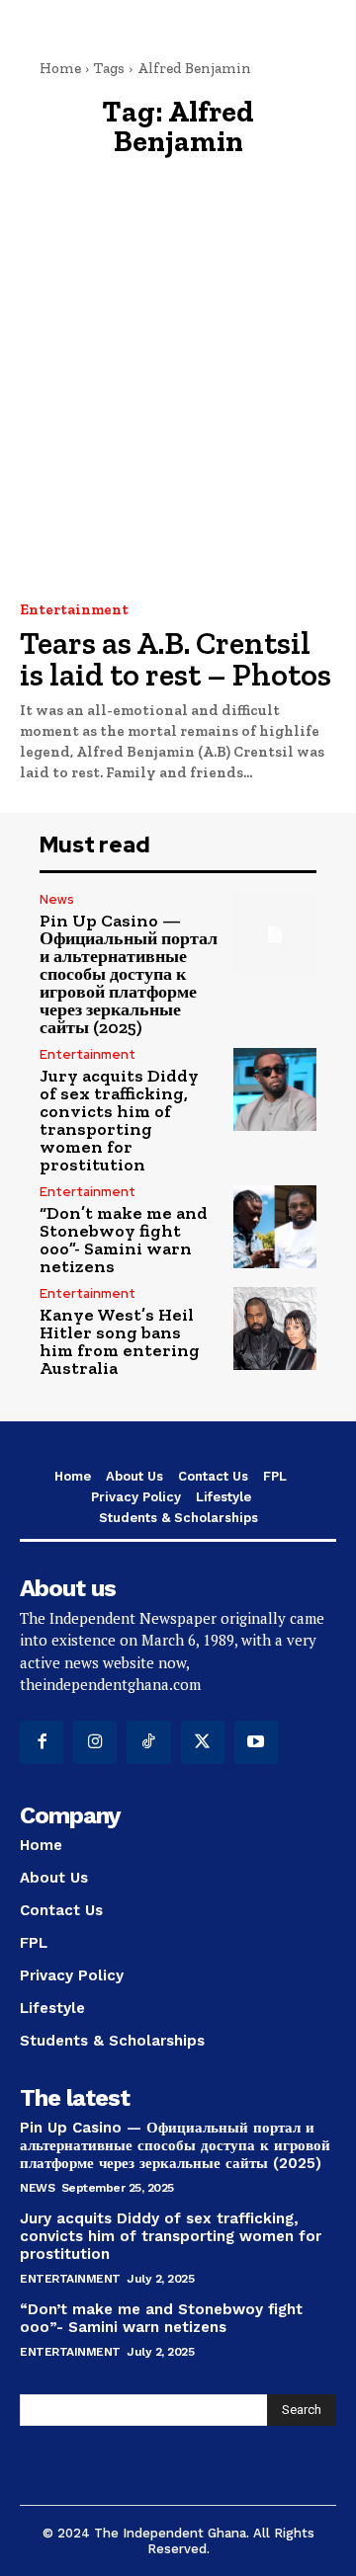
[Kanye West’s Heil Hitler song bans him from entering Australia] (275, 1328)
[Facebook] (42, 1742)
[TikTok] (148, 1742)
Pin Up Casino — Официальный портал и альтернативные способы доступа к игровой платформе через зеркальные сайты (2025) (129, 974)
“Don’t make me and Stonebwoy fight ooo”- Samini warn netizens (124, 1240)
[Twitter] (203, 1742)
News (57, 899)
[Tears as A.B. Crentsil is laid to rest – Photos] (178, 404)
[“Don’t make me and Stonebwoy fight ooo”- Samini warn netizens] (275, 1227)
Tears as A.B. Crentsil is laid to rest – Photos (176, 659)
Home (60, 68)
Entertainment (74, 610)
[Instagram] (95, 1742)
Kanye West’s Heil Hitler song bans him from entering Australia (120, 1341)
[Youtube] (256, 1742)
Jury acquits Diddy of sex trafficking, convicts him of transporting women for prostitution (119, 1120)
